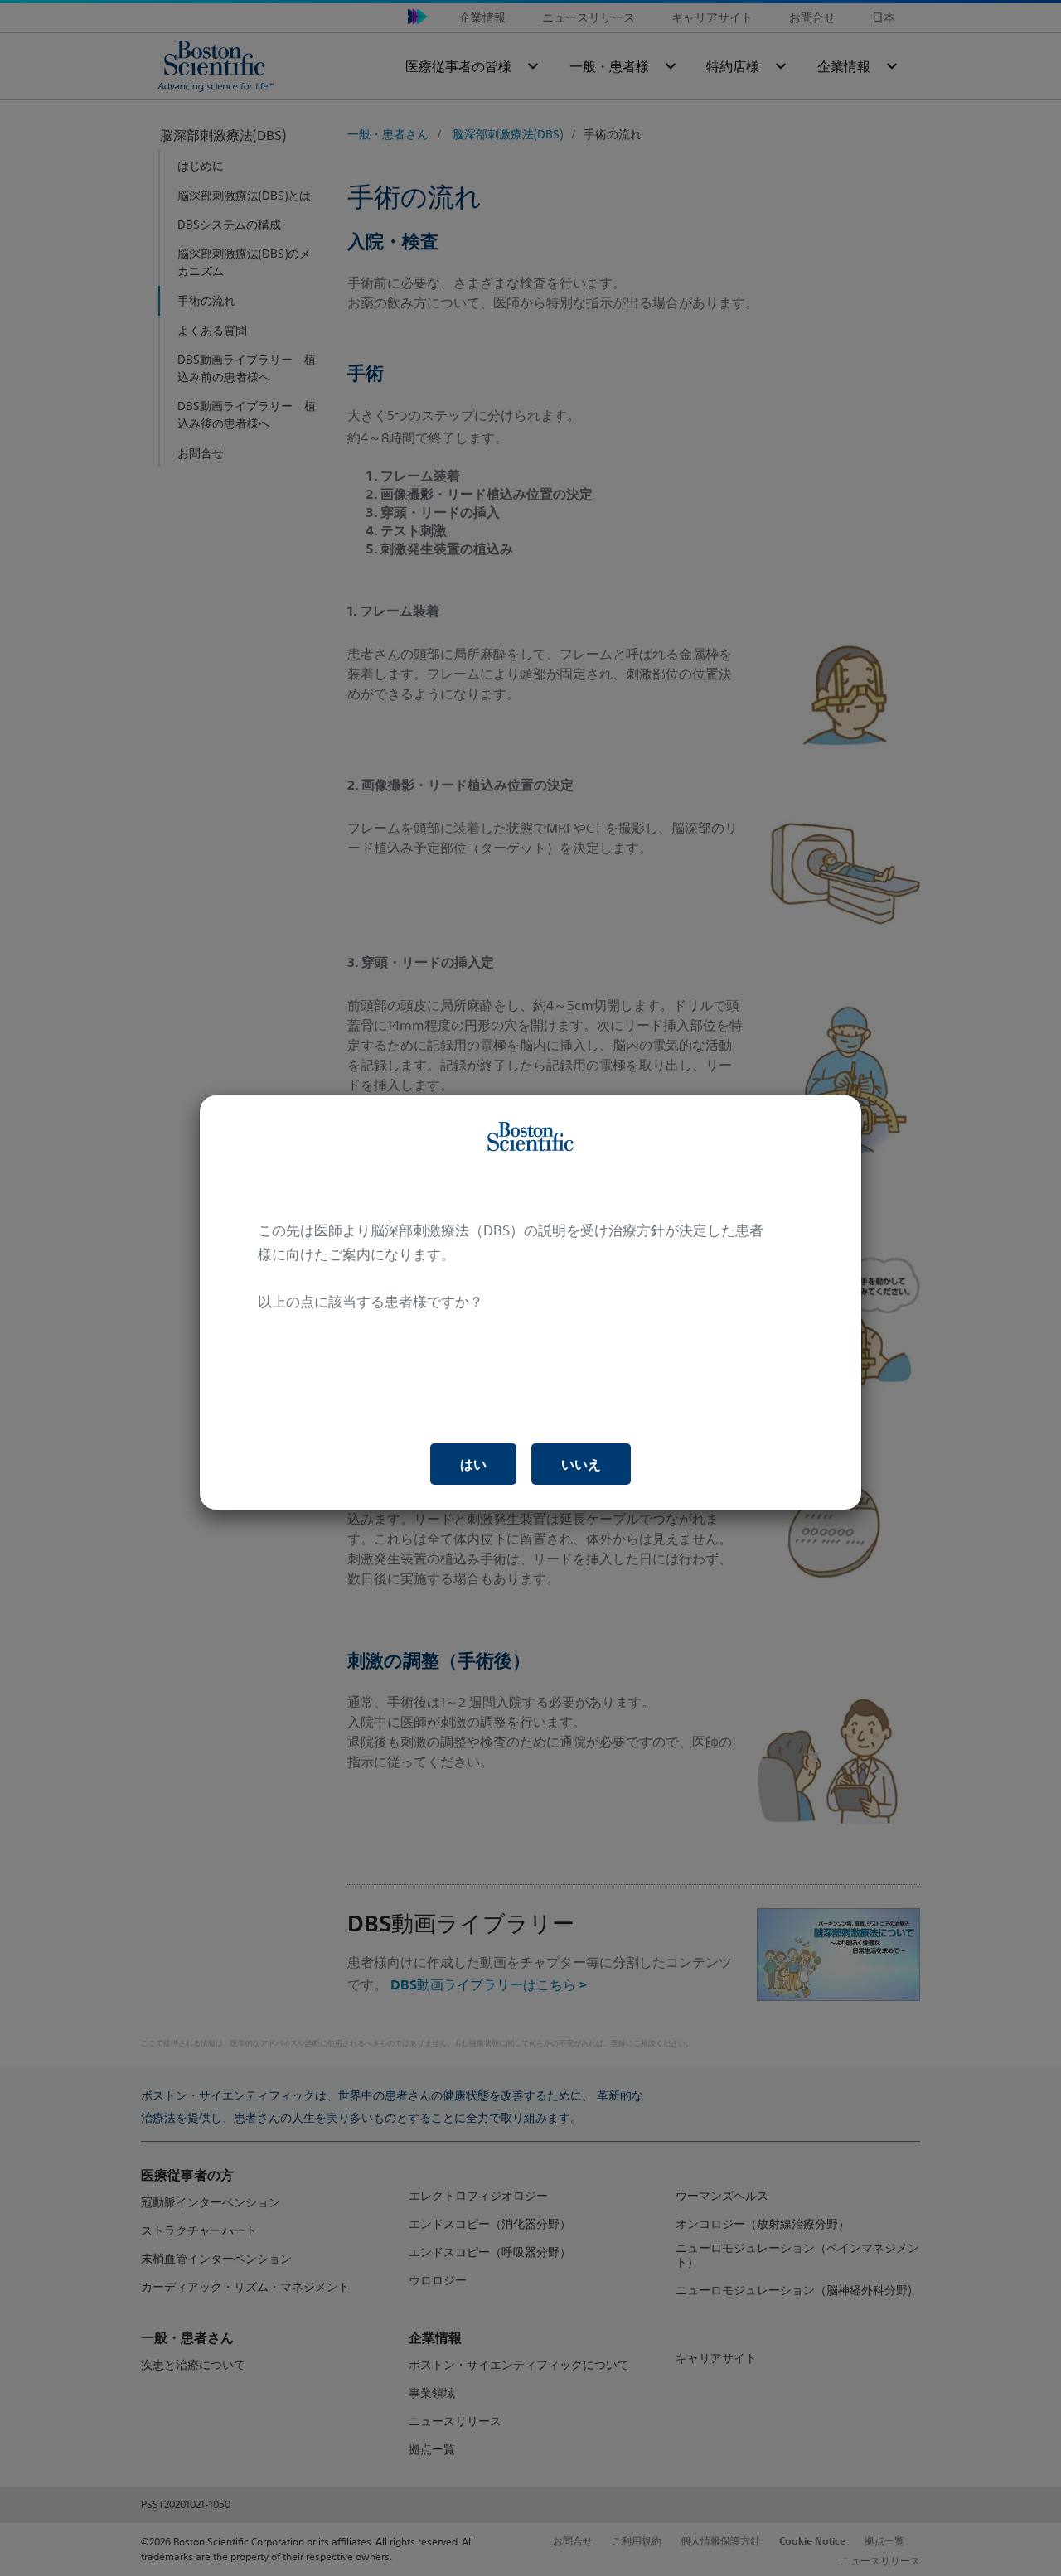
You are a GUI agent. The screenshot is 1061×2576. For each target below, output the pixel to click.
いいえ (581, 1464)
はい (473, 1464)
